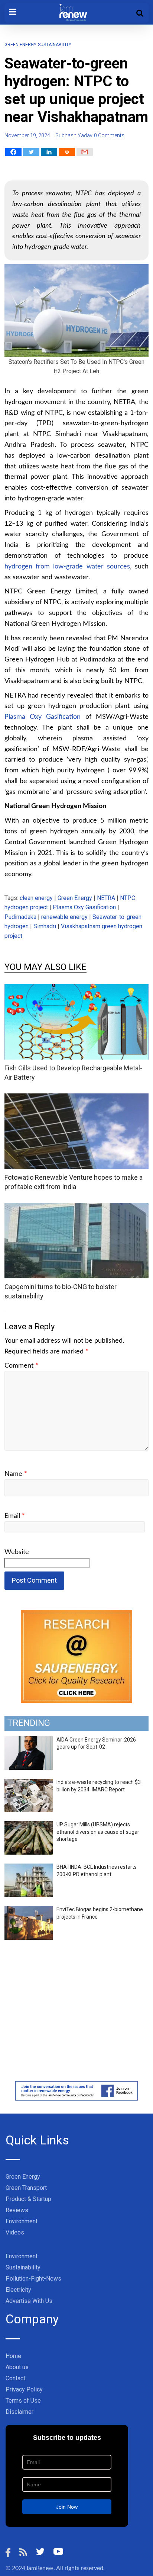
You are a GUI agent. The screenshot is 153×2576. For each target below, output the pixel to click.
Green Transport (26, 2188)
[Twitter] (31, 152)
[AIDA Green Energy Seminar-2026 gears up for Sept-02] (29, 1740)
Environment (22, 2221)
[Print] (67, 152)
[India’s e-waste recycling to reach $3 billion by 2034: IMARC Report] (29, 1783)
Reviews (17, 2210)
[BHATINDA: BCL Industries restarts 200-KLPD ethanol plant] (29, 1868)
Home (13, 2356)
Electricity (18, 2290)
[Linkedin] (49, 152)
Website (17, 1552)
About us (17, 2367)
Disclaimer (19, 2412)
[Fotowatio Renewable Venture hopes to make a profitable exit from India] (76, 1098)
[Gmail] (85, 152)
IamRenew (40, 2568)
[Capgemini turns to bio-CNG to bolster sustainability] (76, 1207)
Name (16, 1474)
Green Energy (20, 45)
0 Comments (109, 135)
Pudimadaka (20, 917)
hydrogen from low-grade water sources (67, 567)
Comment (21, 1366)
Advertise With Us (29, 2301)
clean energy (36, 898)
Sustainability (55, 45)
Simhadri (45, 926)
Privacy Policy (24, 2389)
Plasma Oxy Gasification (43, 717)
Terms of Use (23, 2401)
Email (15, 1516)
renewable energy (64, 917)
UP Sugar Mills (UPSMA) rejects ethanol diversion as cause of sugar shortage (98, 1832)
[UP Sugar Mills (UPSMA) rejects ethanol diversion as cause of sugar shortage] (29, 1825)
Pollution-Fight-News (33, 2279)
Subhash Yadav (74, 135)
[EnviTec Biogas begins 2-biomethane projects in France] (29, 1910)
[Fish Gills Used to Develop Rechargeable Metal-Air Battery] (76, 989)
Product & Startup (28, 2199)
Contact (15, 2378)
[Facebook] (13, 152)
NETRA (106, 898)
